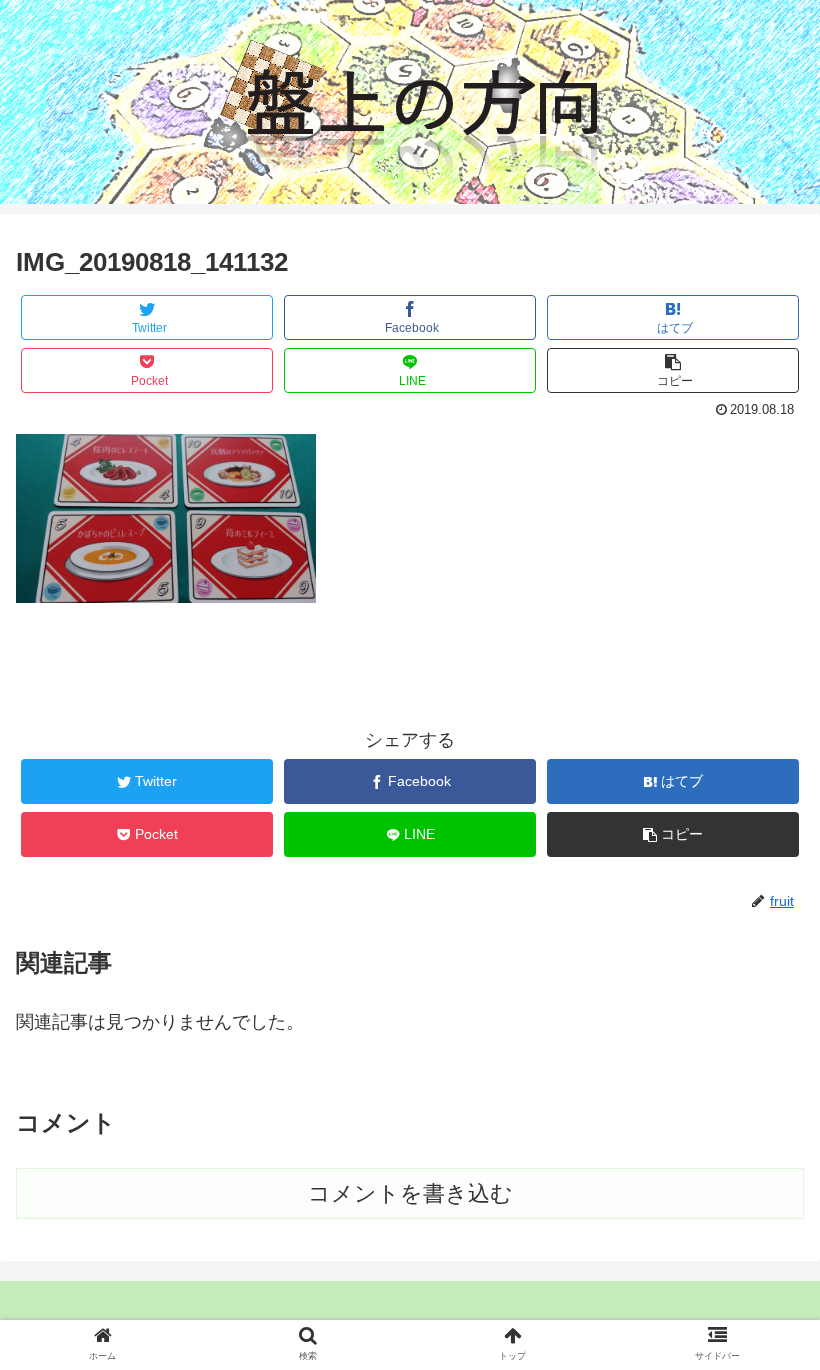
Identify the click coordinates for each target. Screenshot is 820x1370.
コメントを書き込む (410, 1193)
